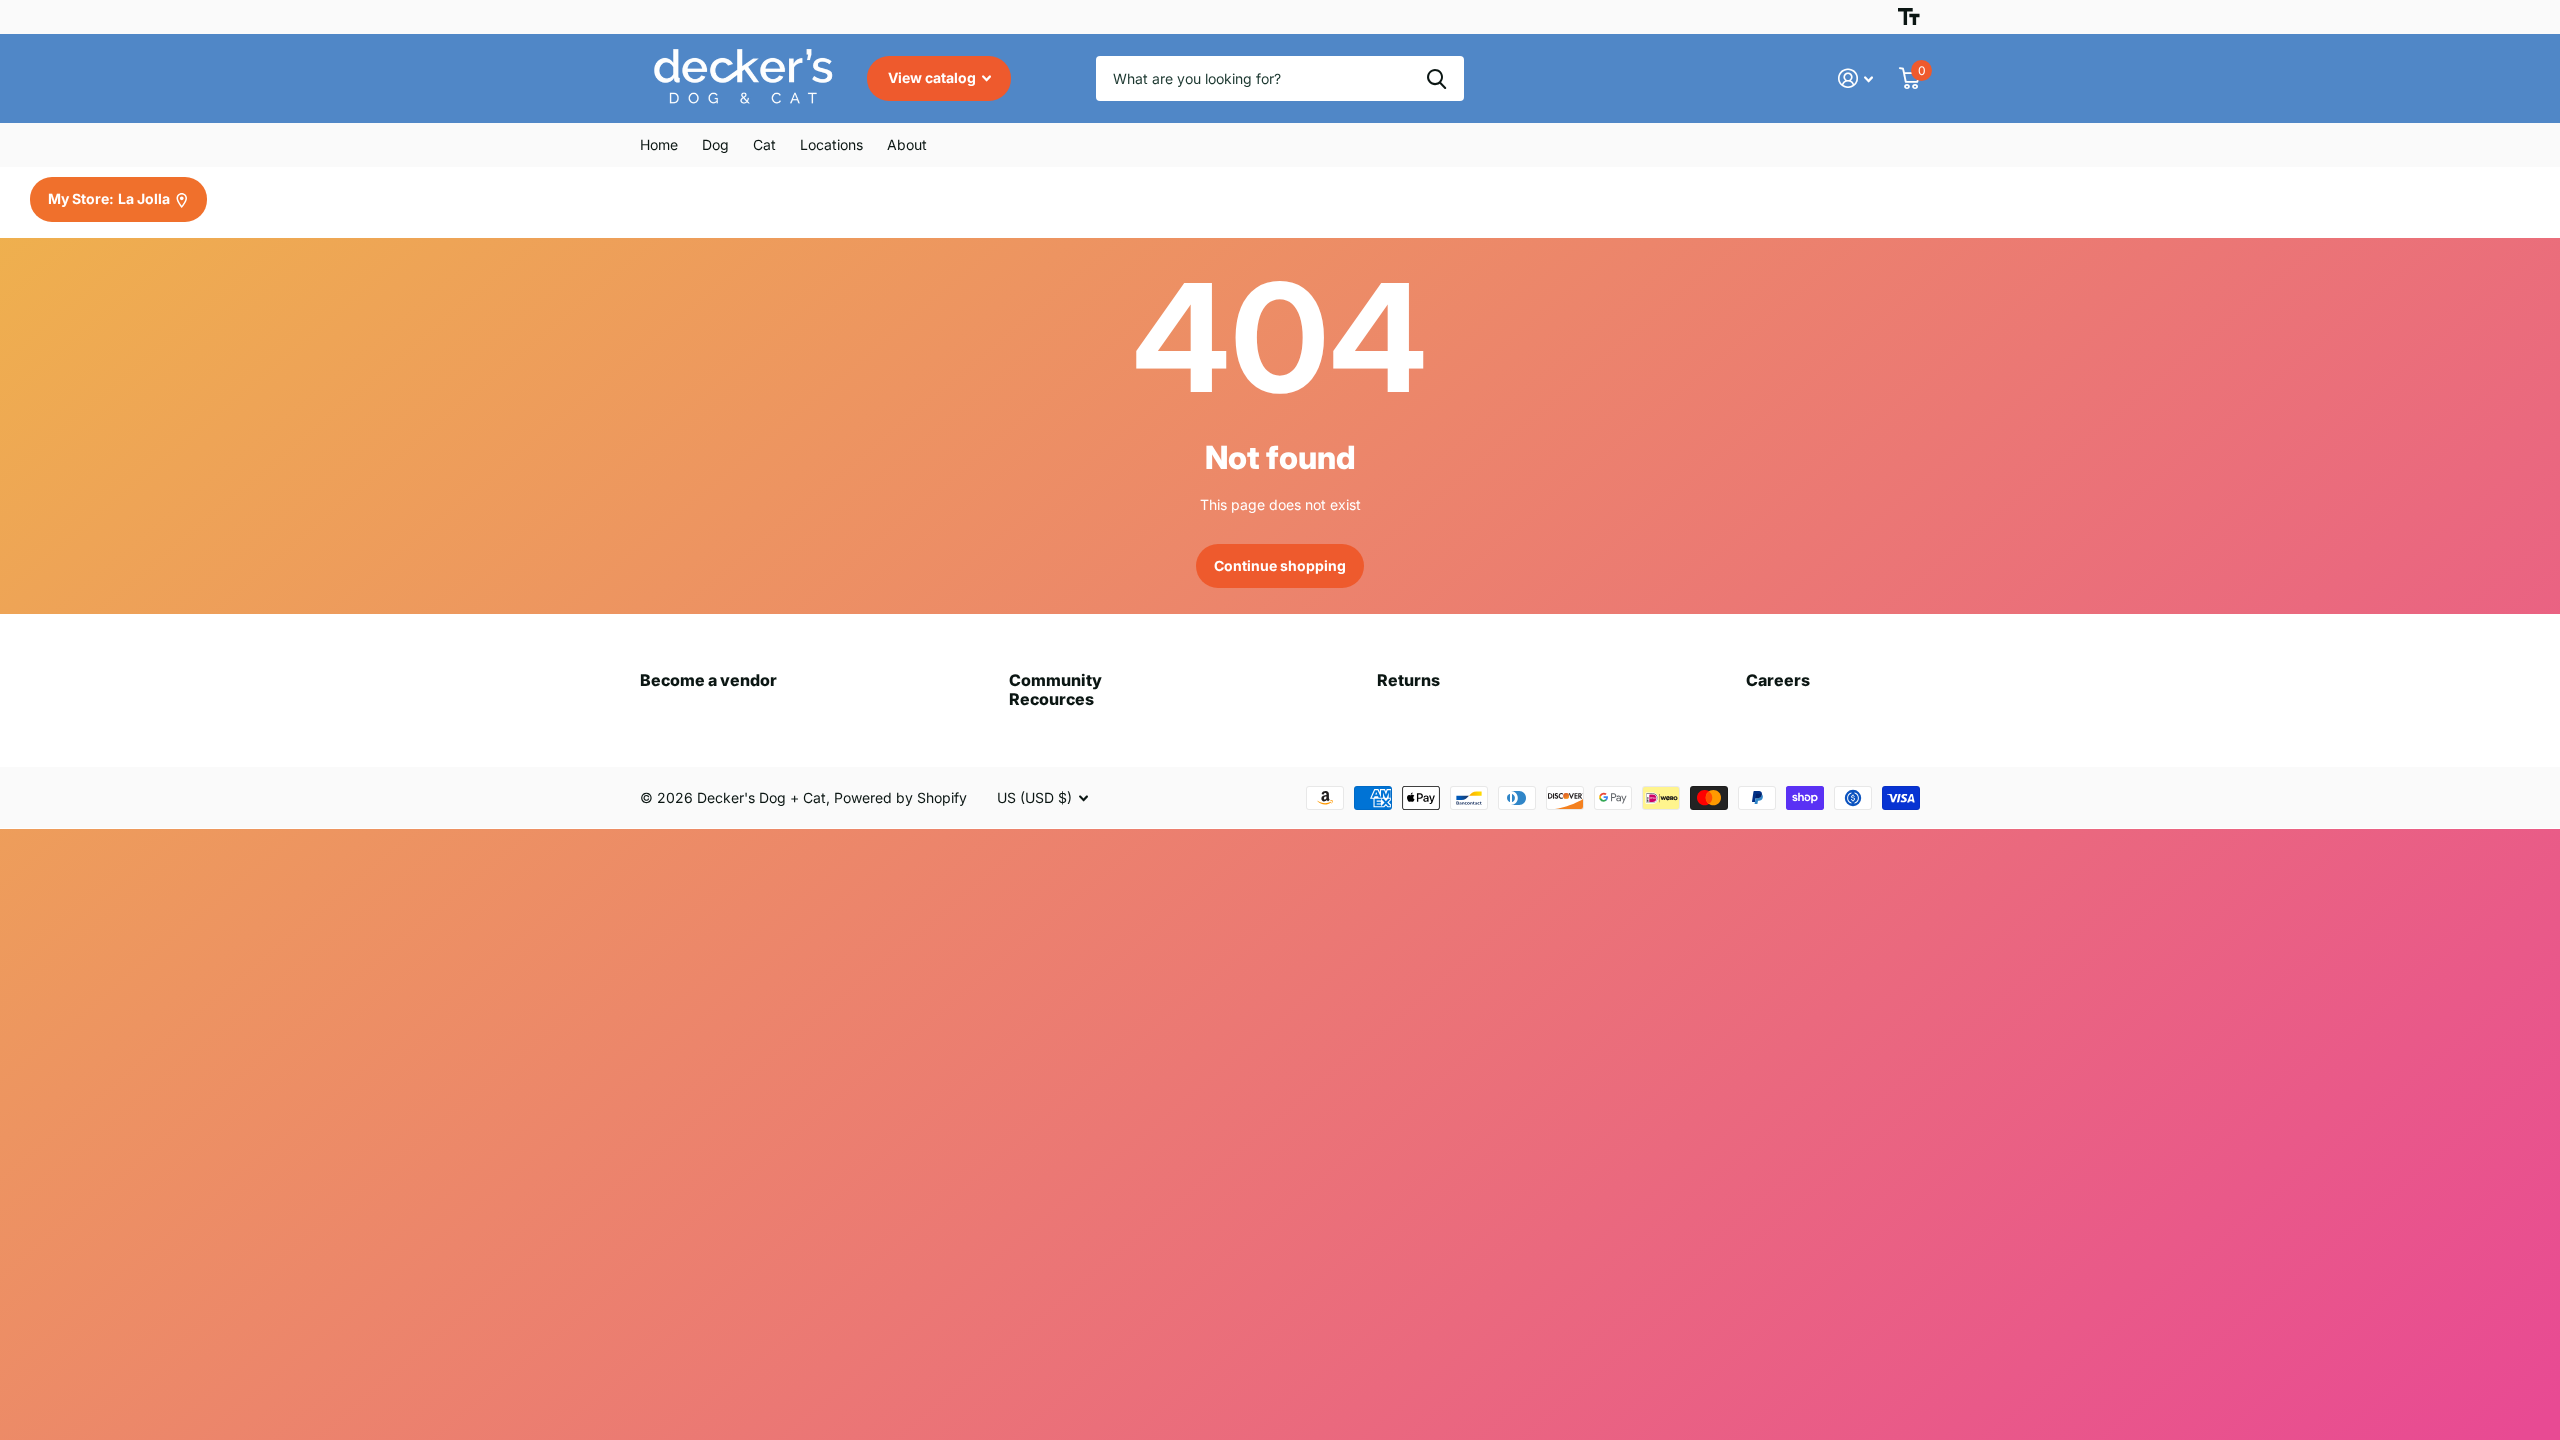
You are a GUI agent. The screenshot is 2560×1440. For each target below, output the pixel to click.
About (907, 144)
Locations (831, 144)
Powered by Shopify (900, 797)
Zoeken (1436, 78)
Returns (1408, 680)
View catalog (933, 77)
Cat (764, 144)
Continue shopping (1280, 565)
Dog (715, 144)
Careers (1778, 680)
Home (659, 144)
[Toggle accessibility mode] (1909, 17)
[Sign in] (1855, 78)
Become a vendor (708, 680)
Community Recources (1055, 689)
